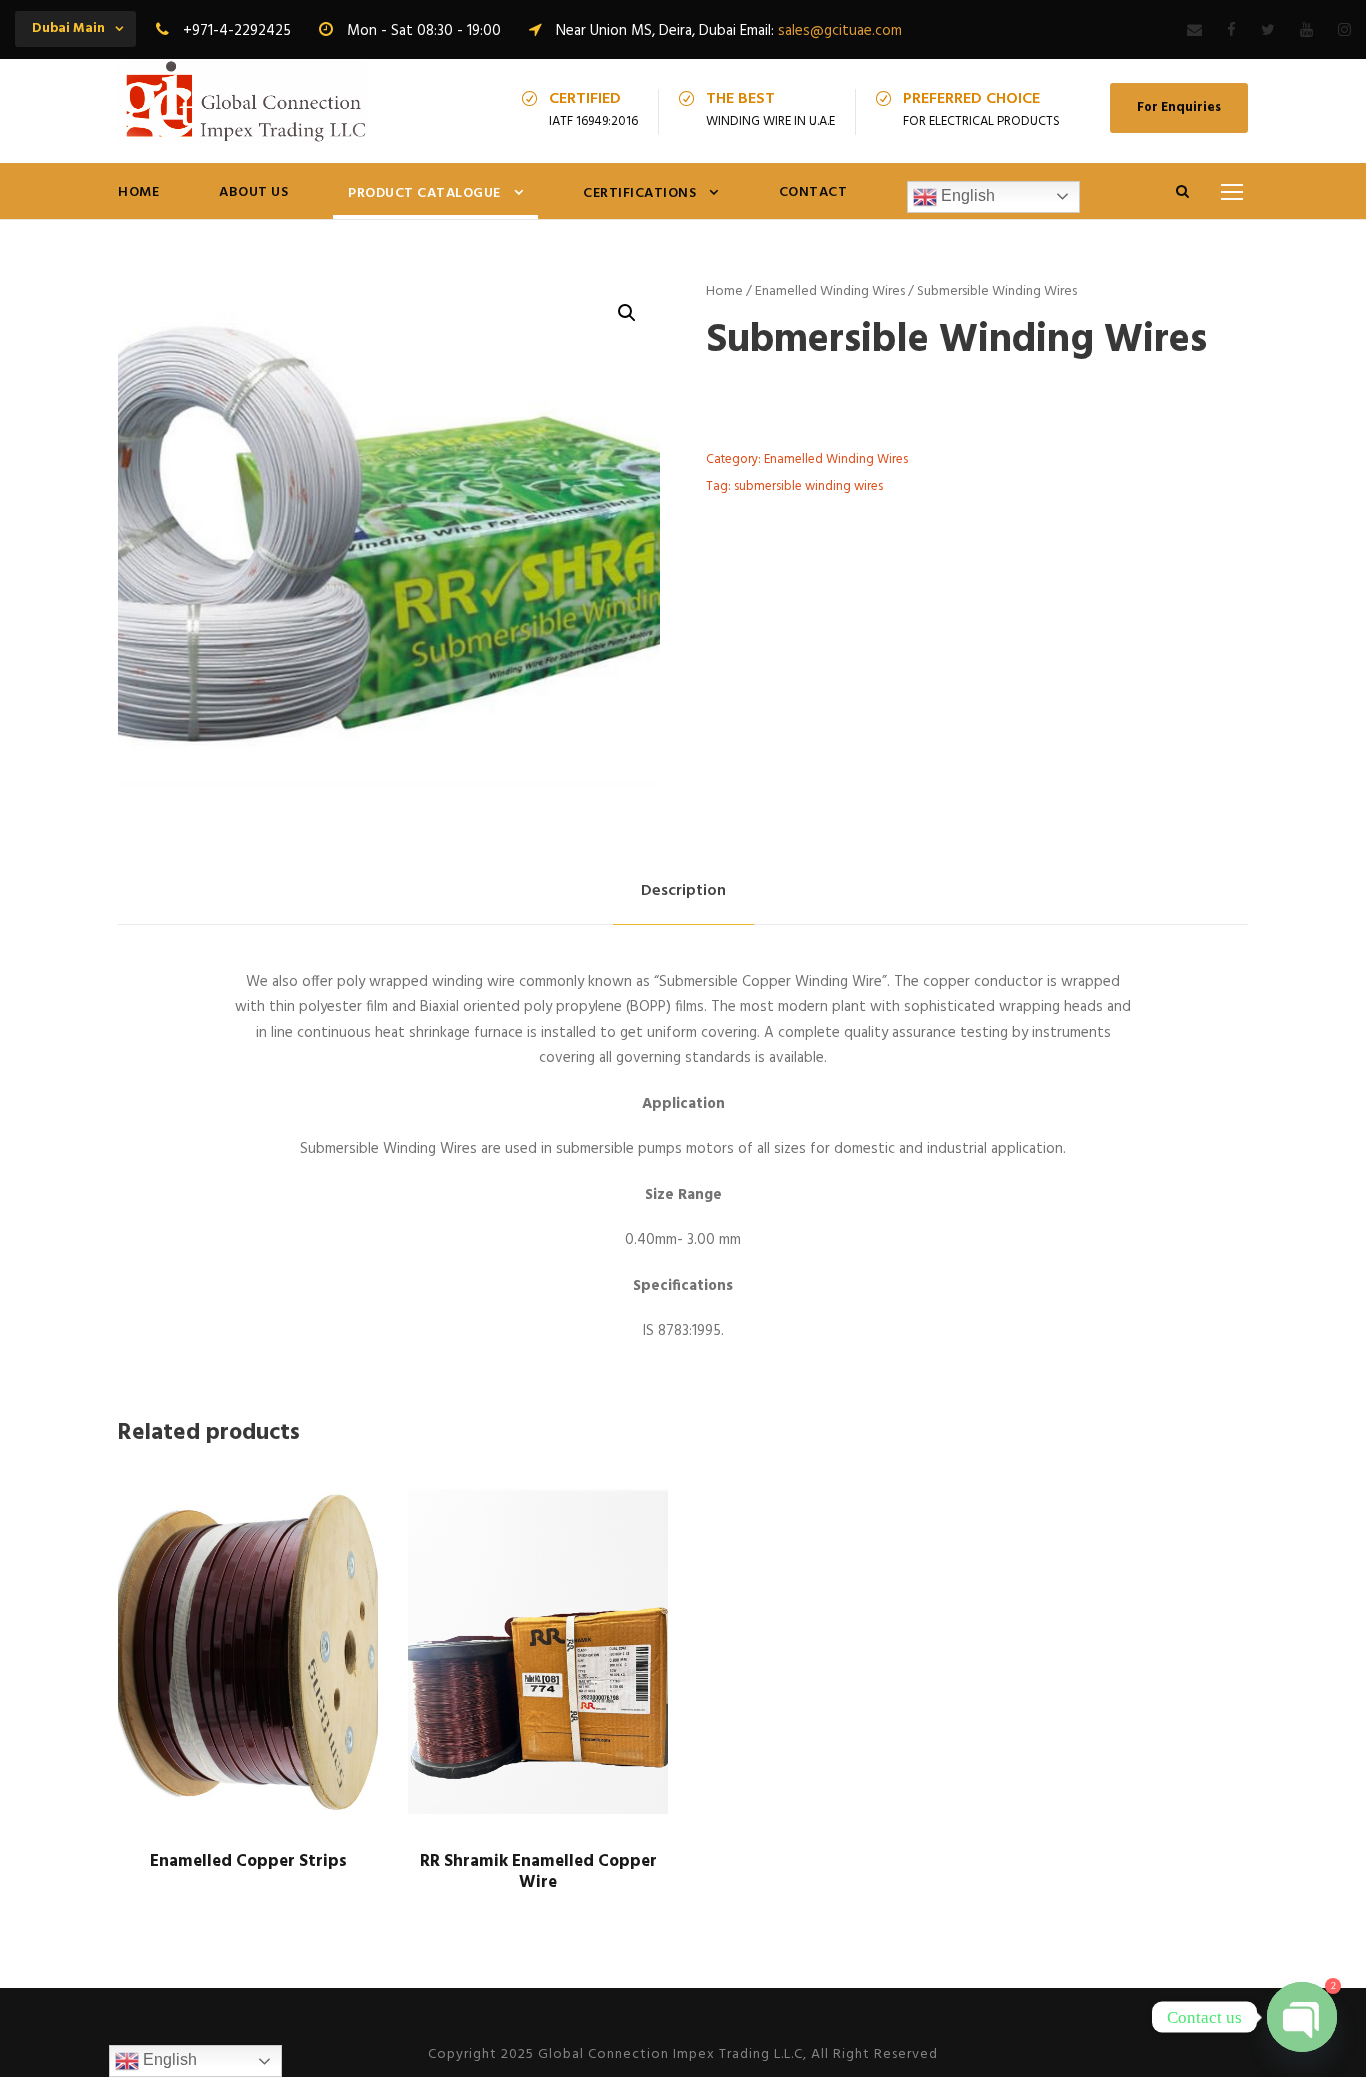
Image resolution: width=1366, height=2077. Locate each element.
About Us (253, 192)
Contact (813, 192)
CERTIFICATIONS (639, 193)
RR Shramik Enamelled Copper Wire (538, 1871)
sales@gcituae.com (840, 31)
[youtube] (1306, 31)
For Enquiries (1179, 107)
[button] (627, 313)
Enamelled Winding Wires (830, 291)
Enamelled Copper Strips (248, 1861)
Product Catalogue (424, 193)
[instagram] (1344, 31)
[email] (1194, 31)
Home (138, 192)
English (966, 195)
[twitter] (1268, 31)
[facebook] (1231, 31)
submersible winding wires (808, 486)
